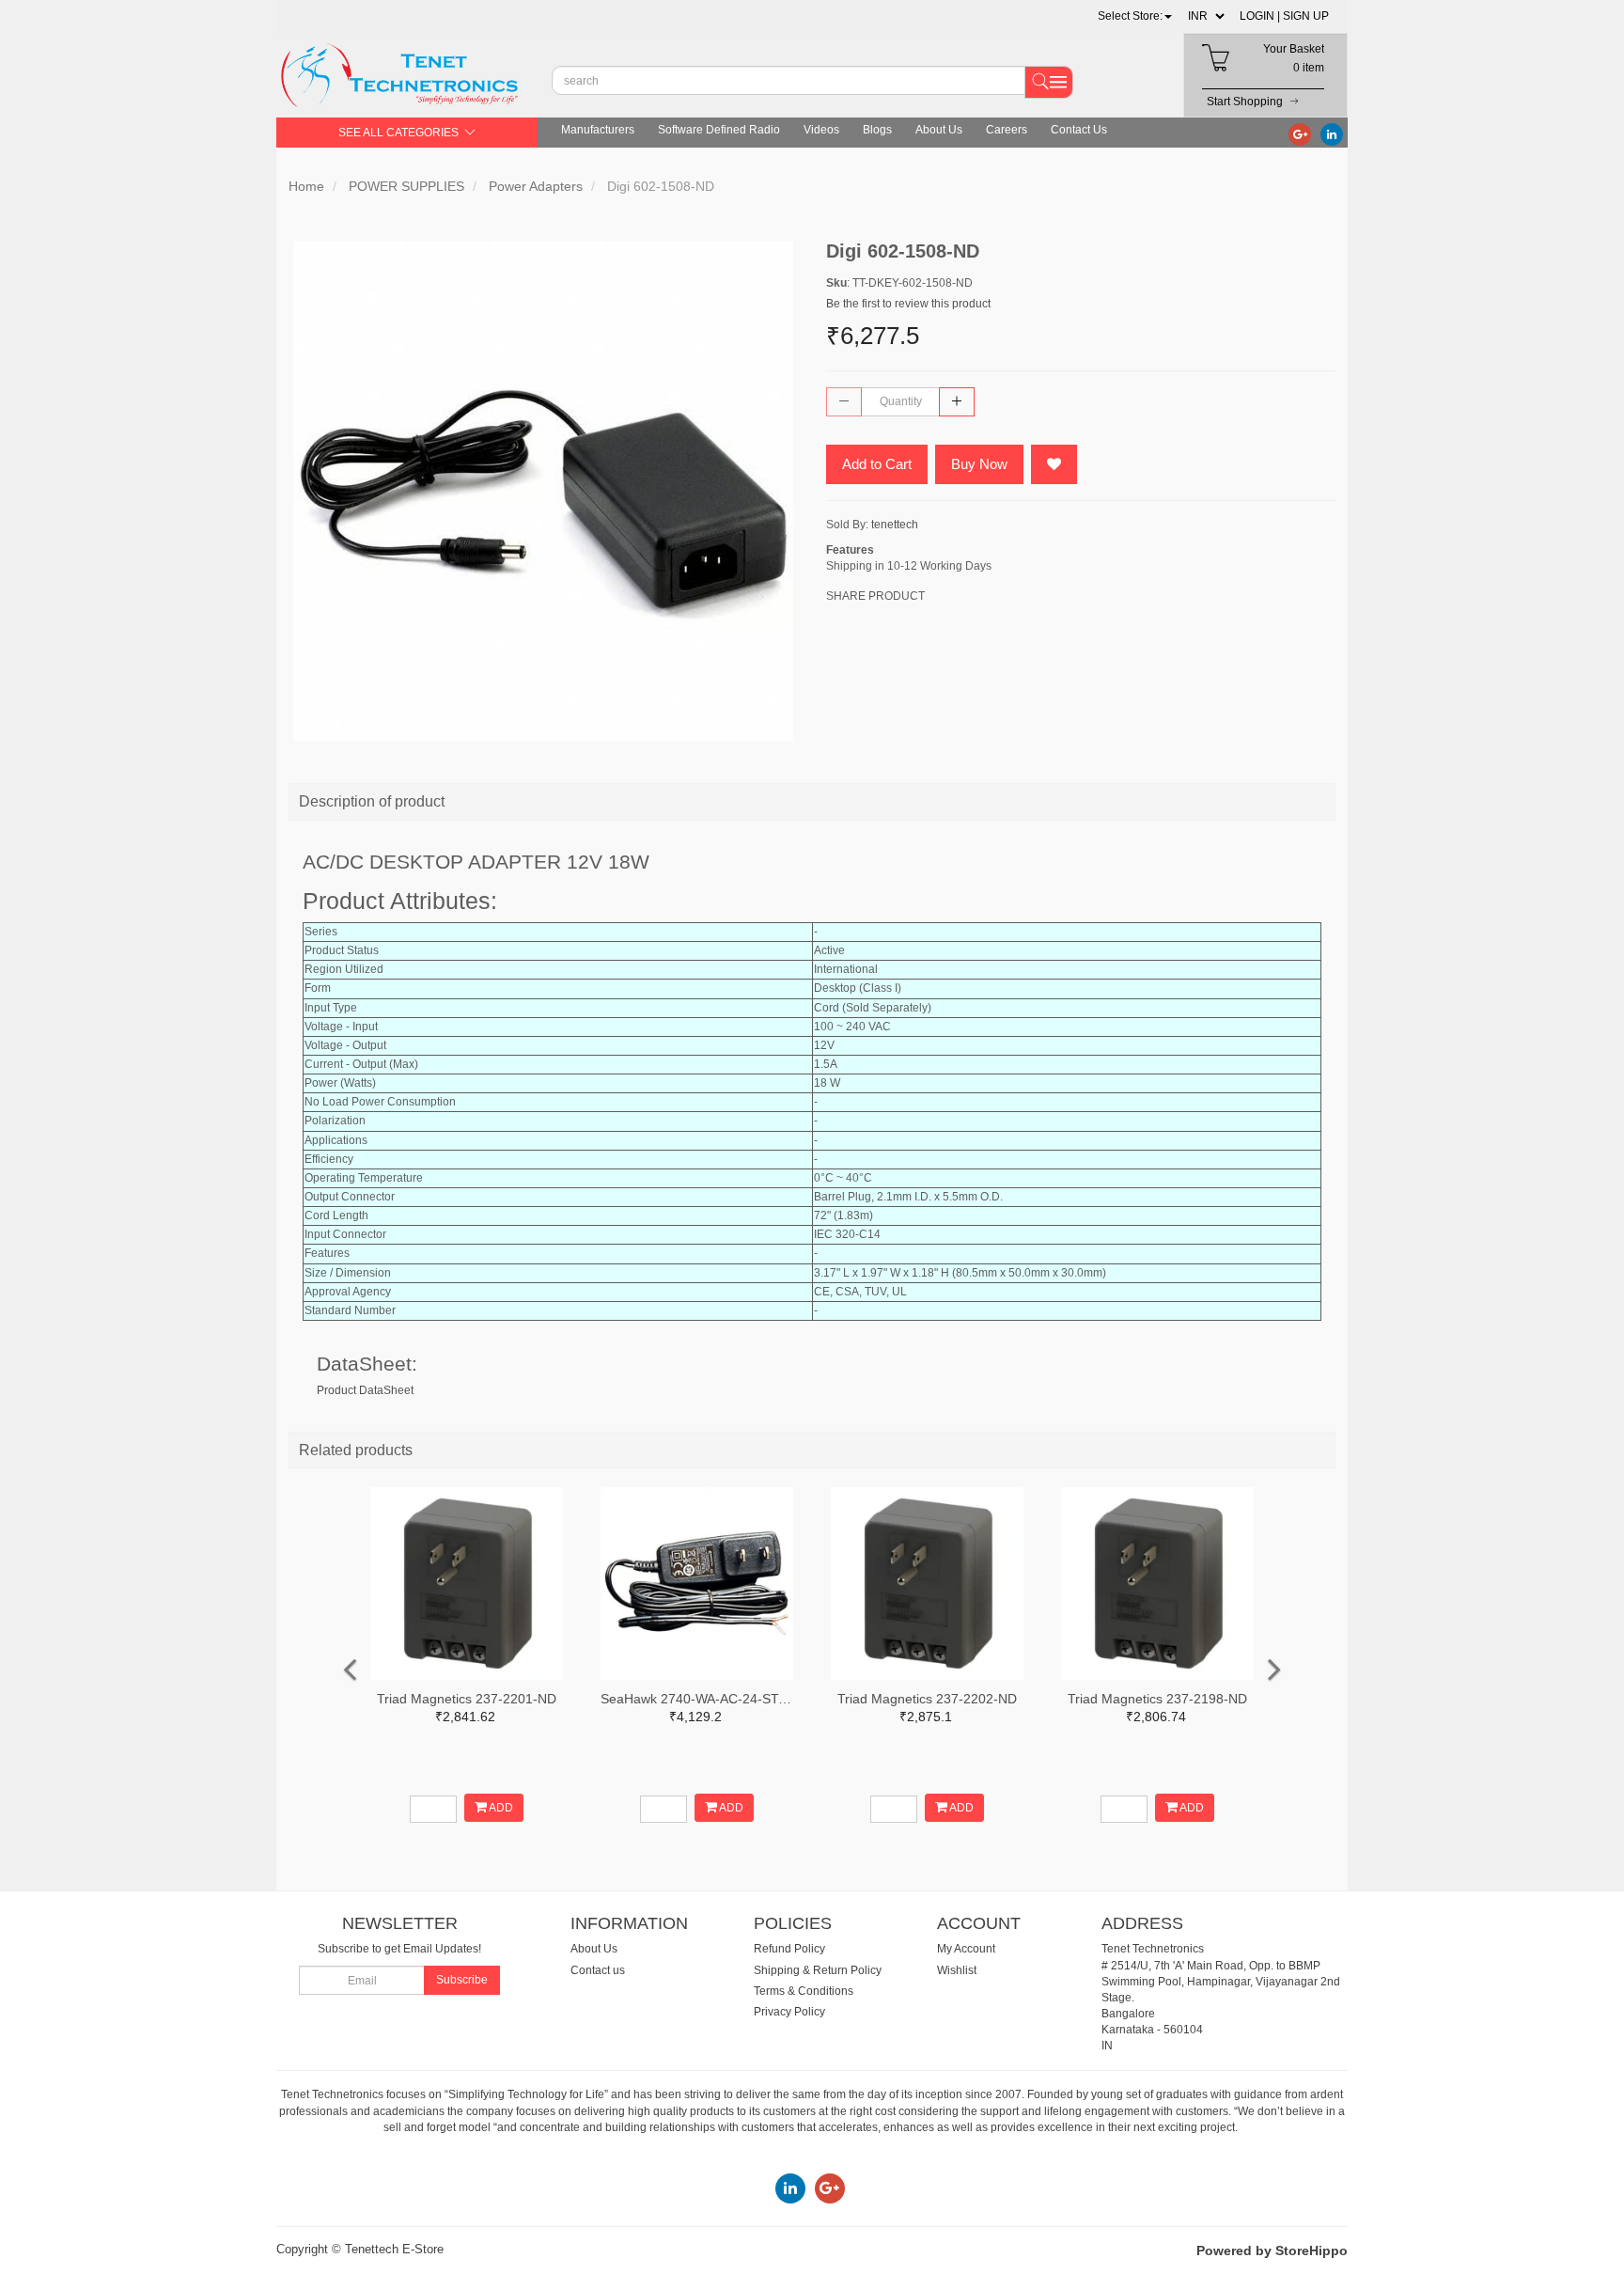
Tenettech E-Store (394, 2249)
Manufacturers (598, 130)
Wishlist (957, 1970)
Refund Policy (789, 1949)
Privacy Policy (789, 2012)
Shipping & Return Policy (818, 1970)
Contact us (598, 1970)
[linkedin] (1332, 133)
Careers (1007, 130)
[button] (1135, 16)
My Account (966, 1949)
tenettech (895, 525)
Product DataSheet (365, 1390)
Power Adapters (536, 186)
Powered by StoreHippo (1272, 2250)
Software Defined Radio (719, 130)
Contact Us (1079, 130)
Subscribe (462, 1980)
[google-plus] (1300, 133)
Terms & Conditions (804, 1991)
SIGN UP (1306, 16)
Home (306, 186)
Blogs (877, 130)
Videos (821, 130)
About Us (939, 130)
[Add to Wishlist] (1054, 464)
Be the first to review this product (908, 304)
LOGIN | (1260, 16)
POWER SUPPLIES (406, 186)
